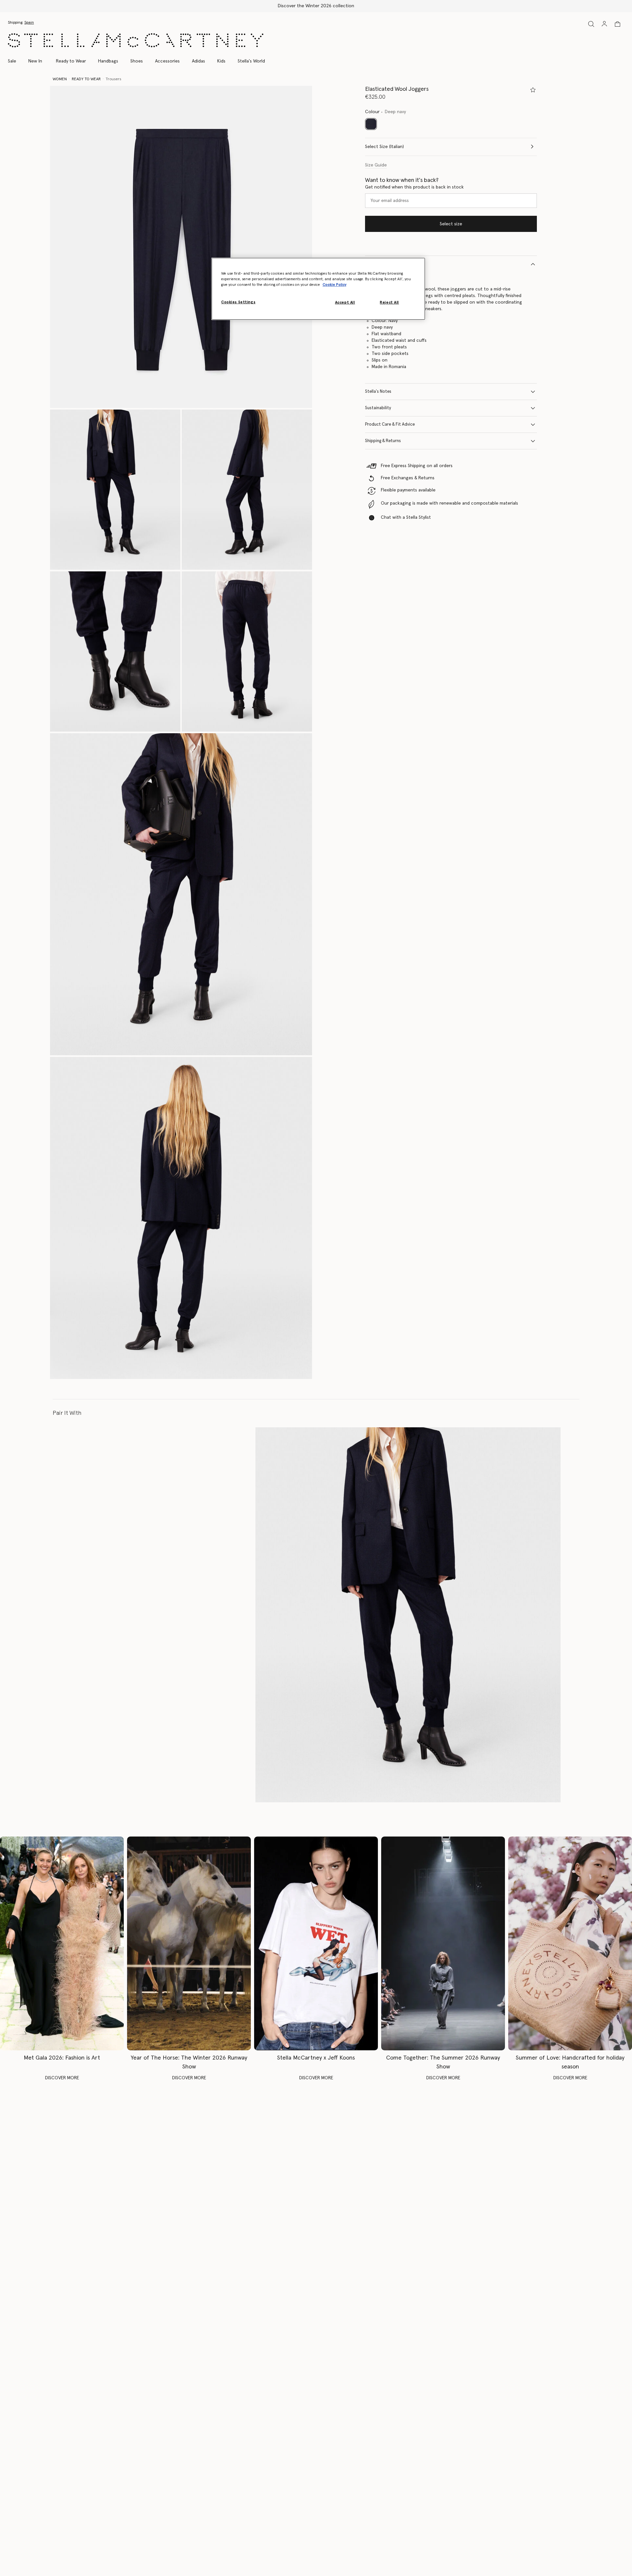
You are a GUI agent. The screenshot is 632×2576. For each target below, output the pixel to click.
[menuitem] (35, 61)
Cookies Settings (238, 302)
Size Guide (376, 165)
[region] (318, 289)
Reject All (389, 302)
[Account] (604, 24)
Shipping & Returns (383, 441)
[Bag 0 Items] (618, 24)
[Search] (591, 24)
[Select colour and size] (533, 90)
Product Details (380, 264)
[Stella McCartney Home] (136, 40)
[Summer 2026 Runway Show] (443, 1943)
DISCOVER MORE (62, 2078)
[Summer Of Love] (570, 1943)
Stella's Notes (378, 392)
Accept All (345, 302)
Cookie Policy (334, 285)
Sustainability (378, 408)
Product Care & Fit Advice (390, 425)
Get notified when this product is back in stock (414, 187)
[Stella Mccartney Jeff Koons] (316, 1943)
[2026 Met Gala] (62, 1943)
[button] (181, 247)
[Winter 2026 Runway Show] (189, 1943)
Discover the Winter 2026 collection (316, 6)
